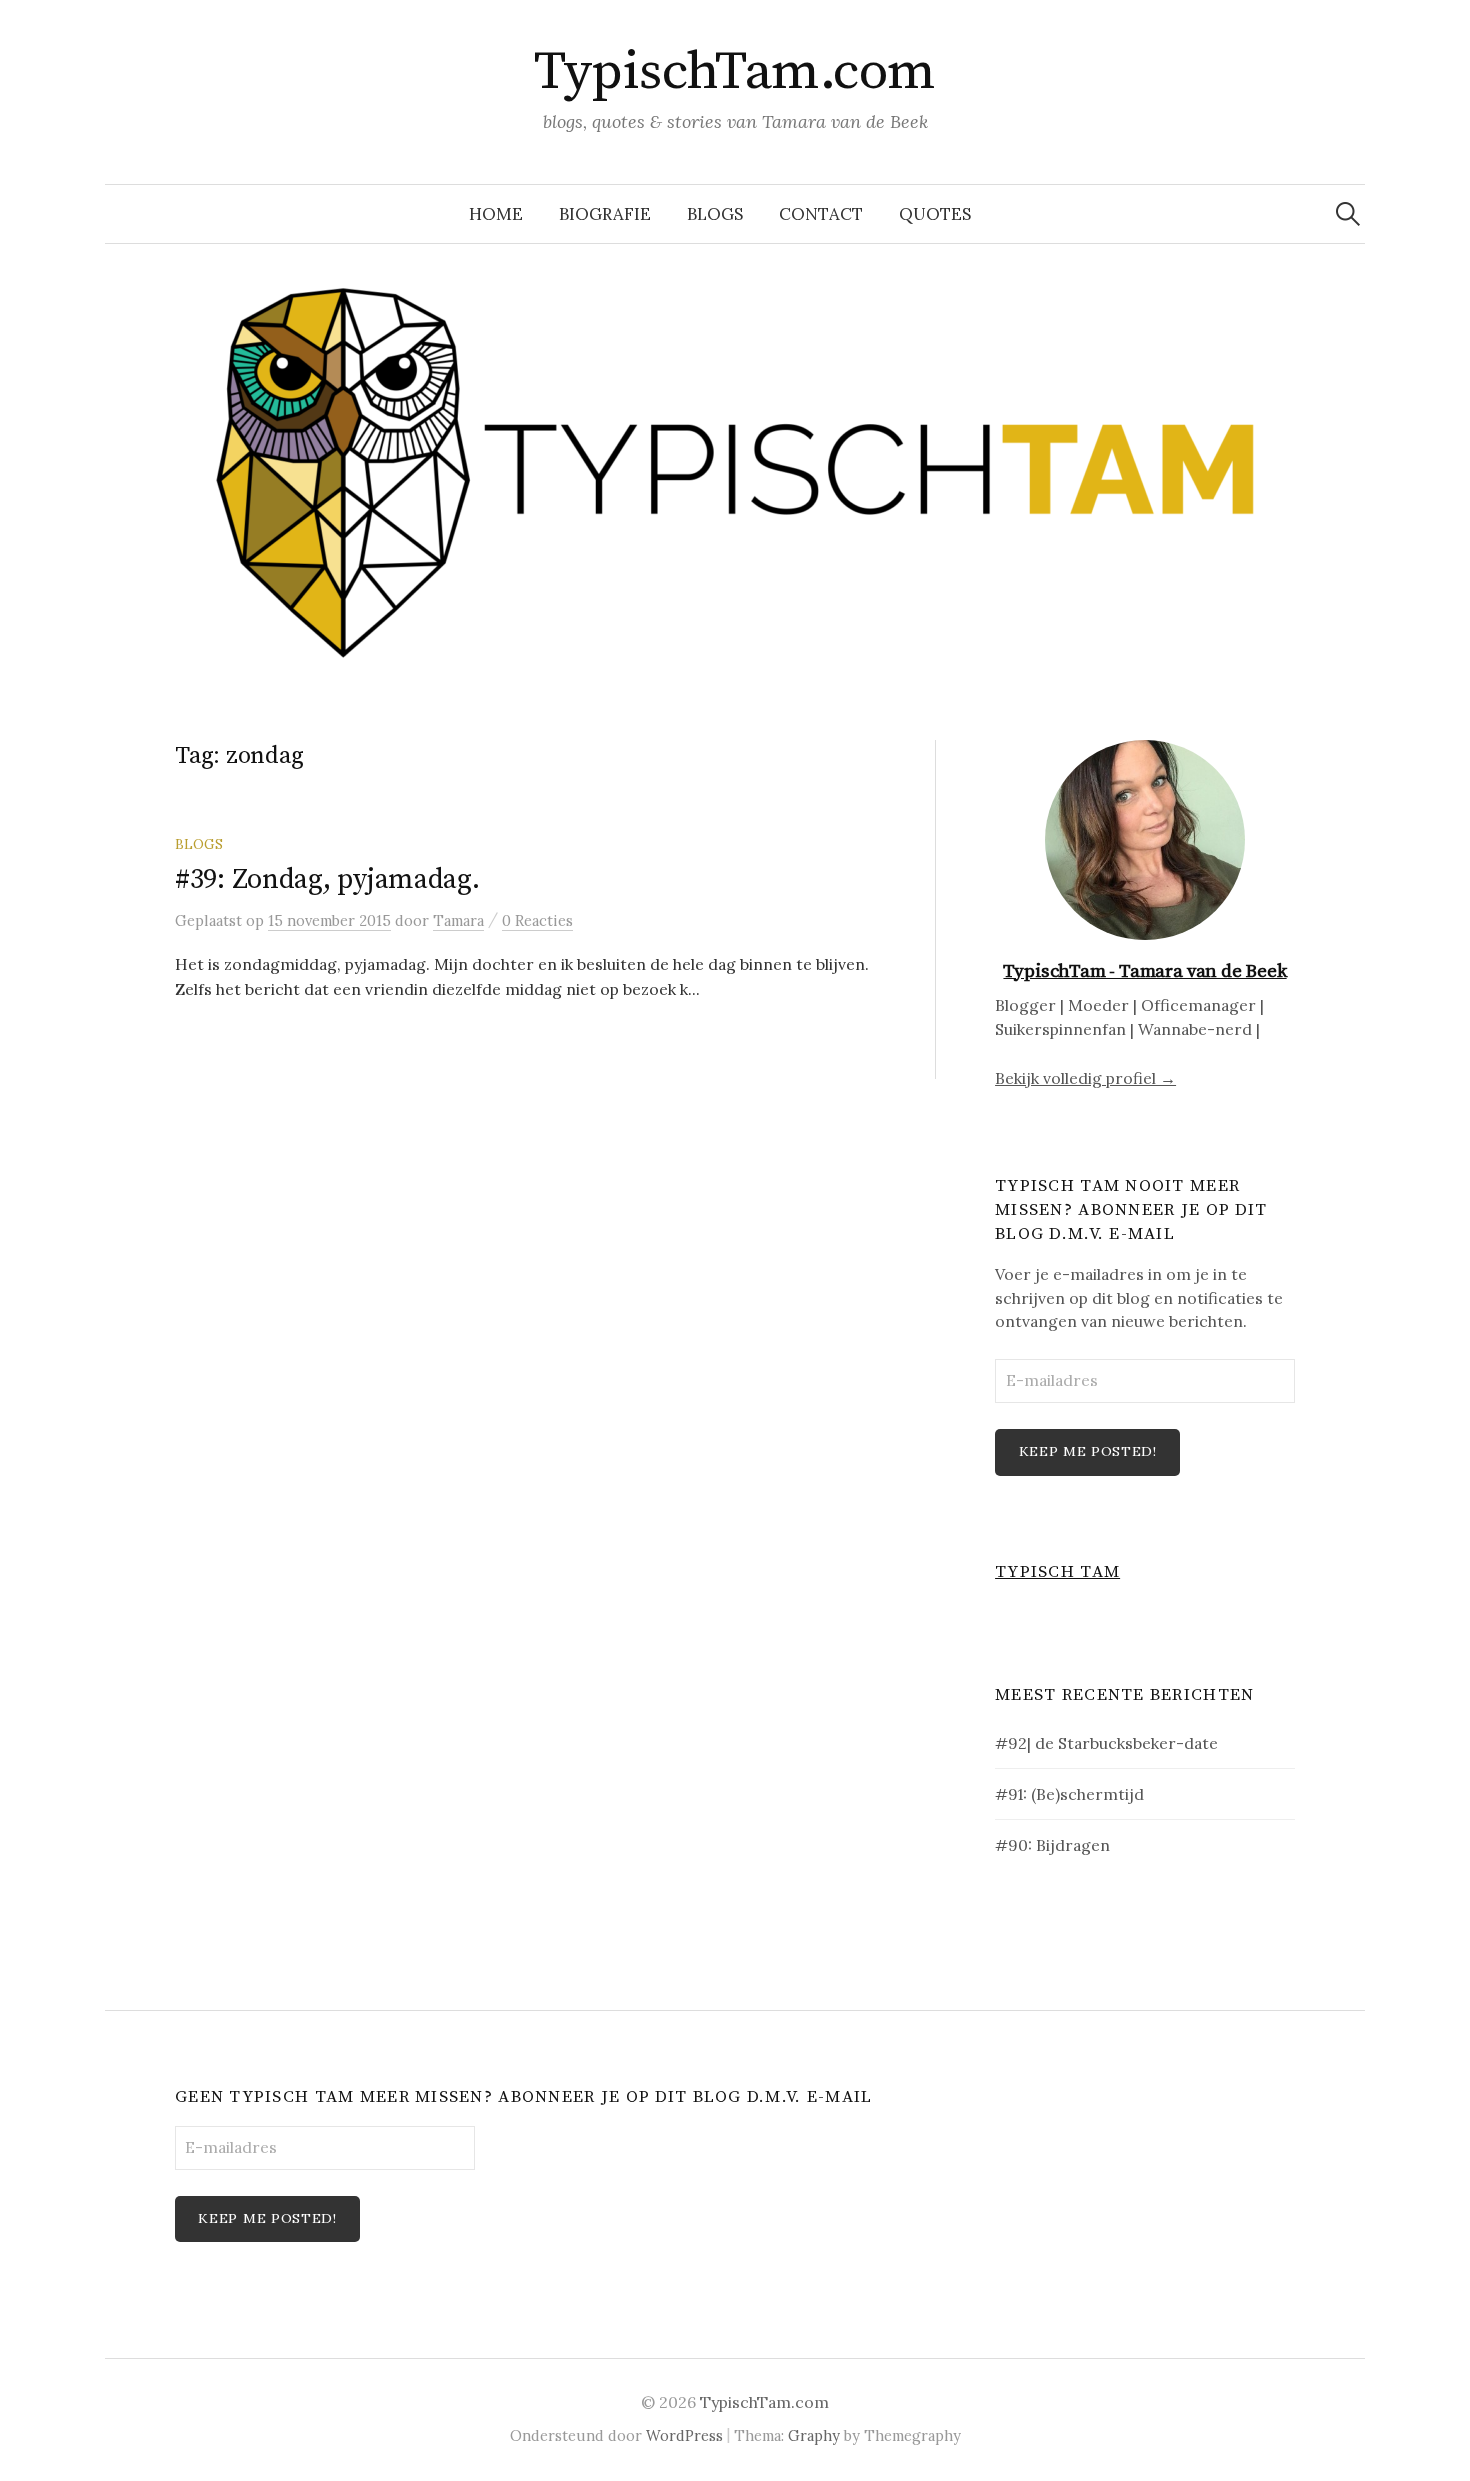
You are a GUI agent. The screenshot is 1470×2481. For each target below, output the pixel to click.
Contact (821, 214)
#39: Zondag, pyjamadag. (327, 879)
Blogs (715, 214)
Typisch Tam (1057, 1572)
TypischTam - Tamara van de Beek (1144, 971)
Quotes (935, 214)
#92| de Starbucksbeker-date (1106, 1743)
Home (496, 214)
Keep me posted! (1088, 1451)
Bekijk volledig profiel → (1085, 1078)
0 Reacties (537, 920)
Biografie (605, 214)
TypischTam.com (734, 72)
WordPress (684, 2435)
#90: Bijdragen (1052, 1845)
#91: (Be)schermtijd (1069, 1794)
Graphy (814, 2435)
